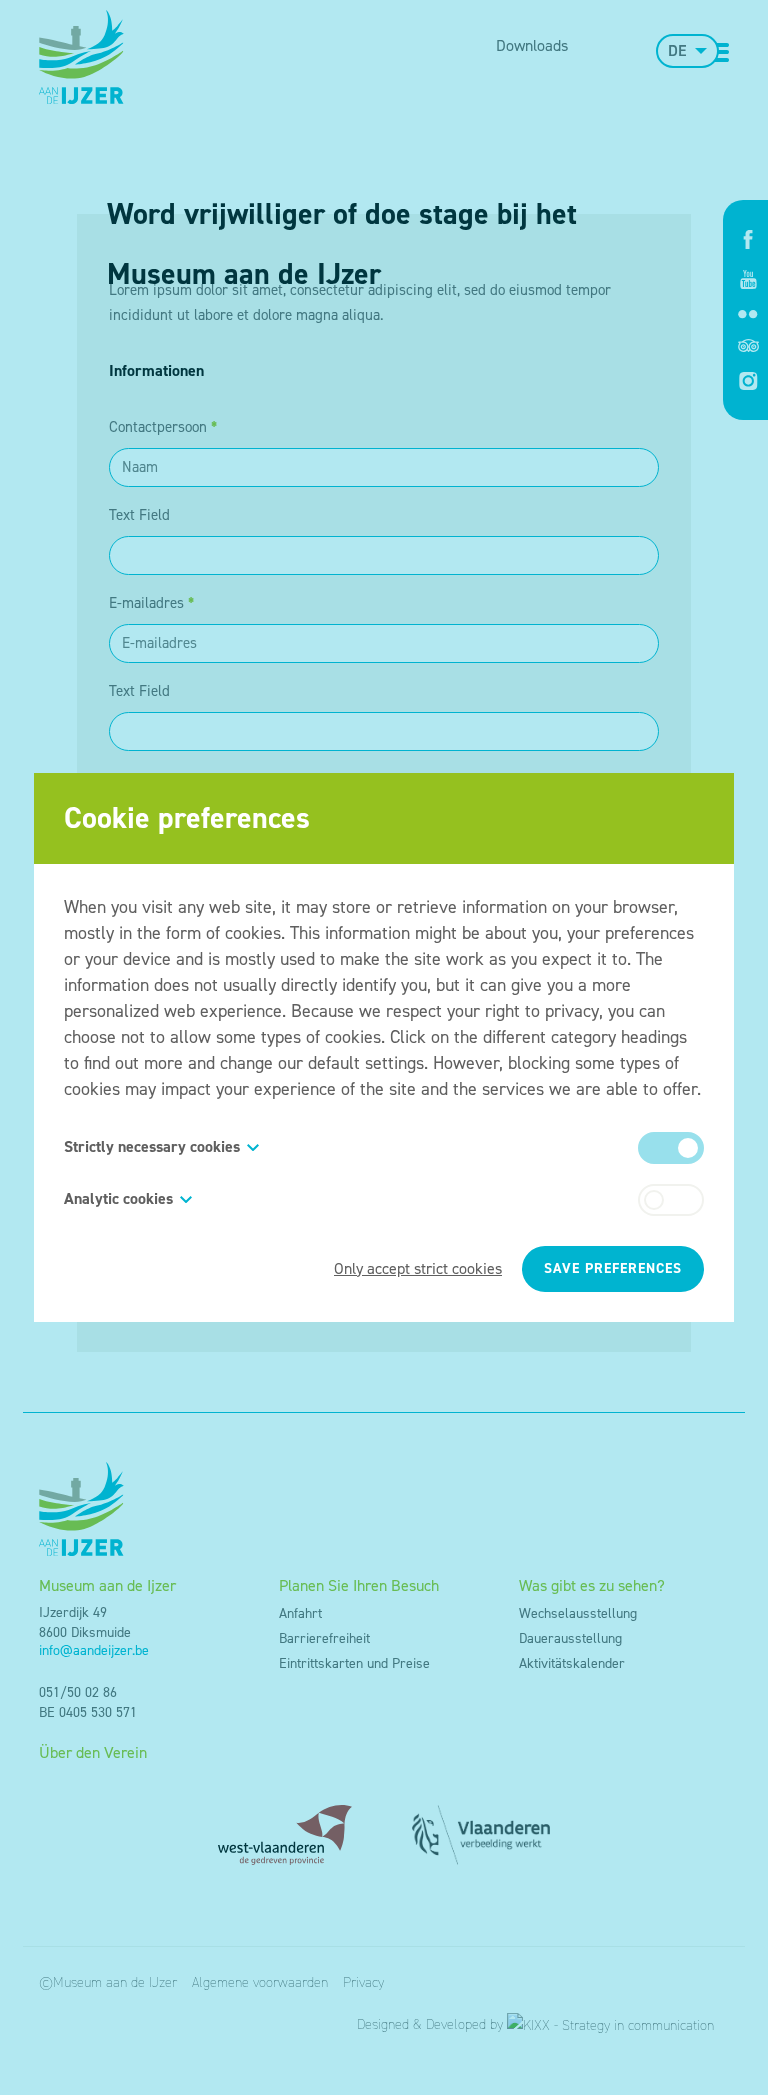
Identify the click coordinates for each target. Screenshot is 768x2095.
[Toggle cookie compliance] (671, 1200)
